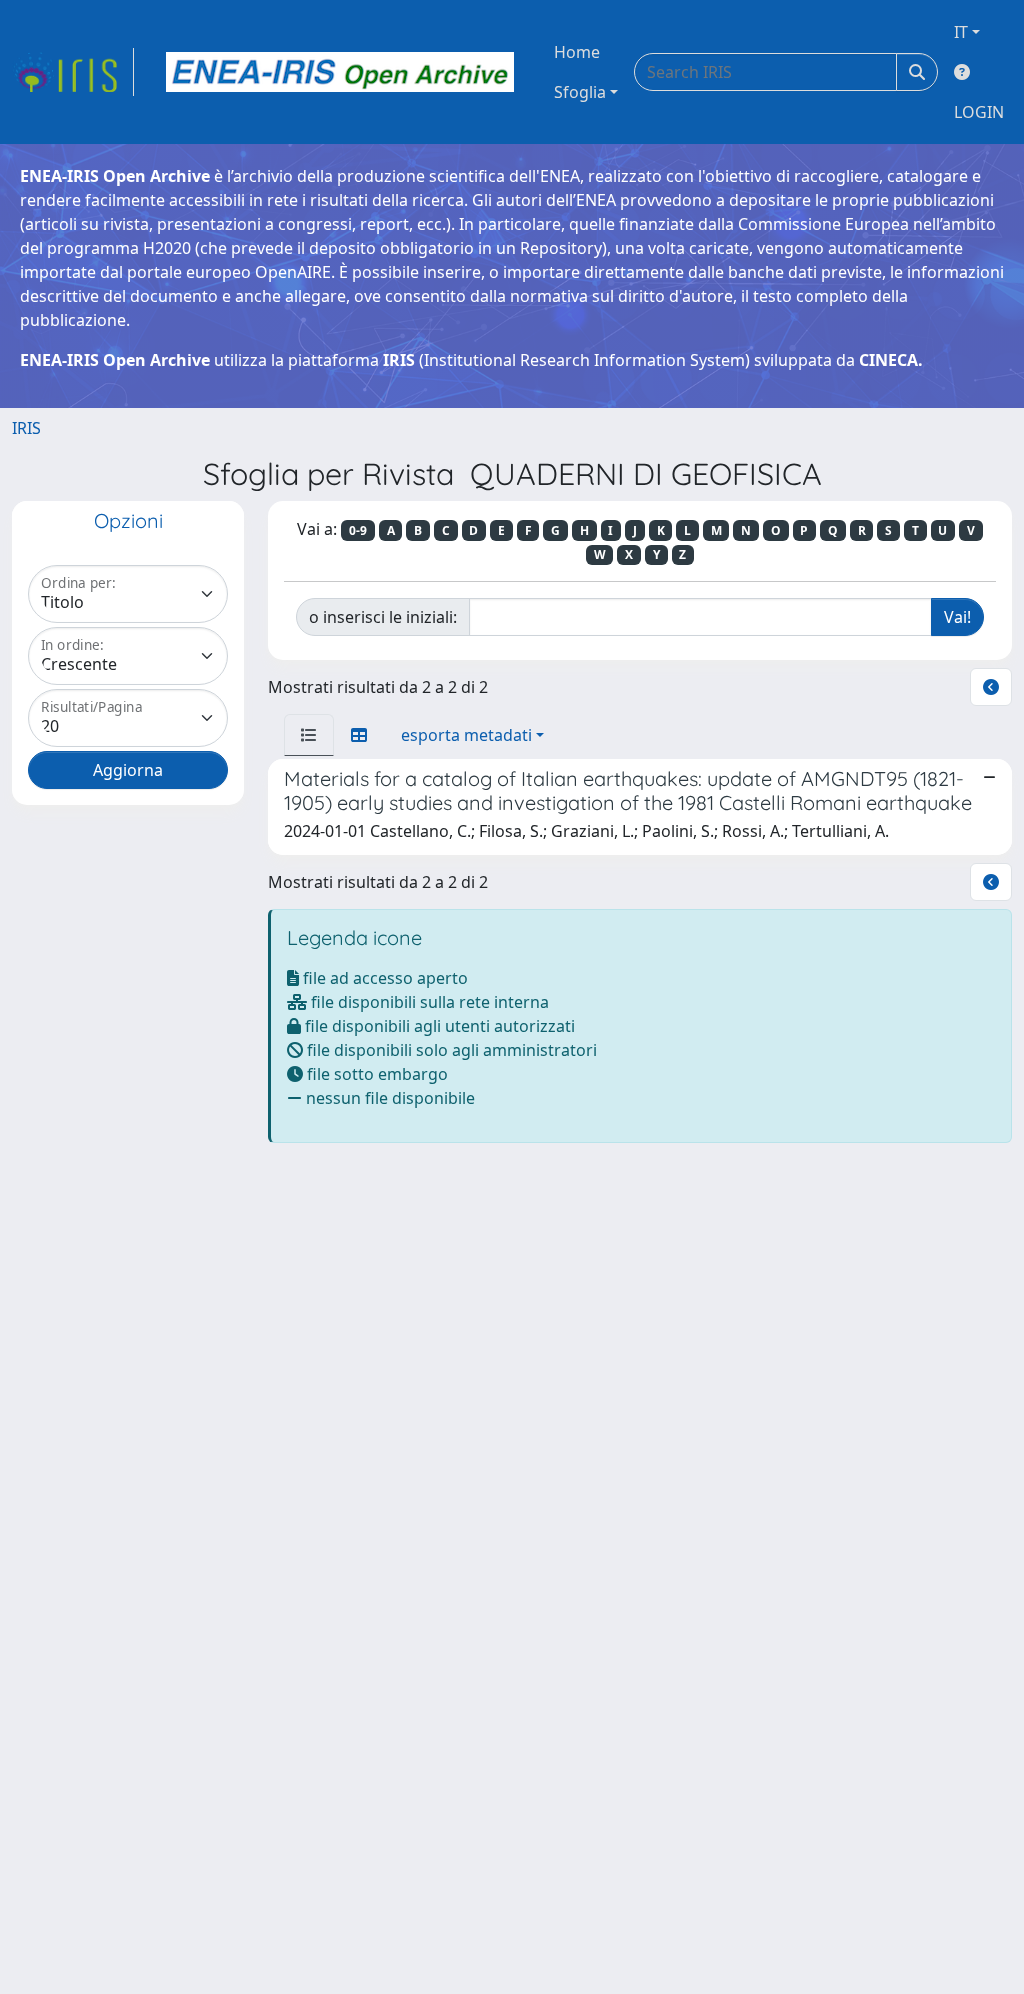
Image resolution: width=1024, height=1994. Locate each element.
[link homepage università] (340, 72)
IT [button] (961, 32)
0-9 (358, 530)
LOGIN (979, 112)
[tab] (309, 735)
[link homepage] (73, 72)
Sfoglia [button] (580, 92)
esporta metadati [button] (466, 735)
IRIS (26, 428)
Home (577, 52)
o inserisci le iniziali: (383, 617)
